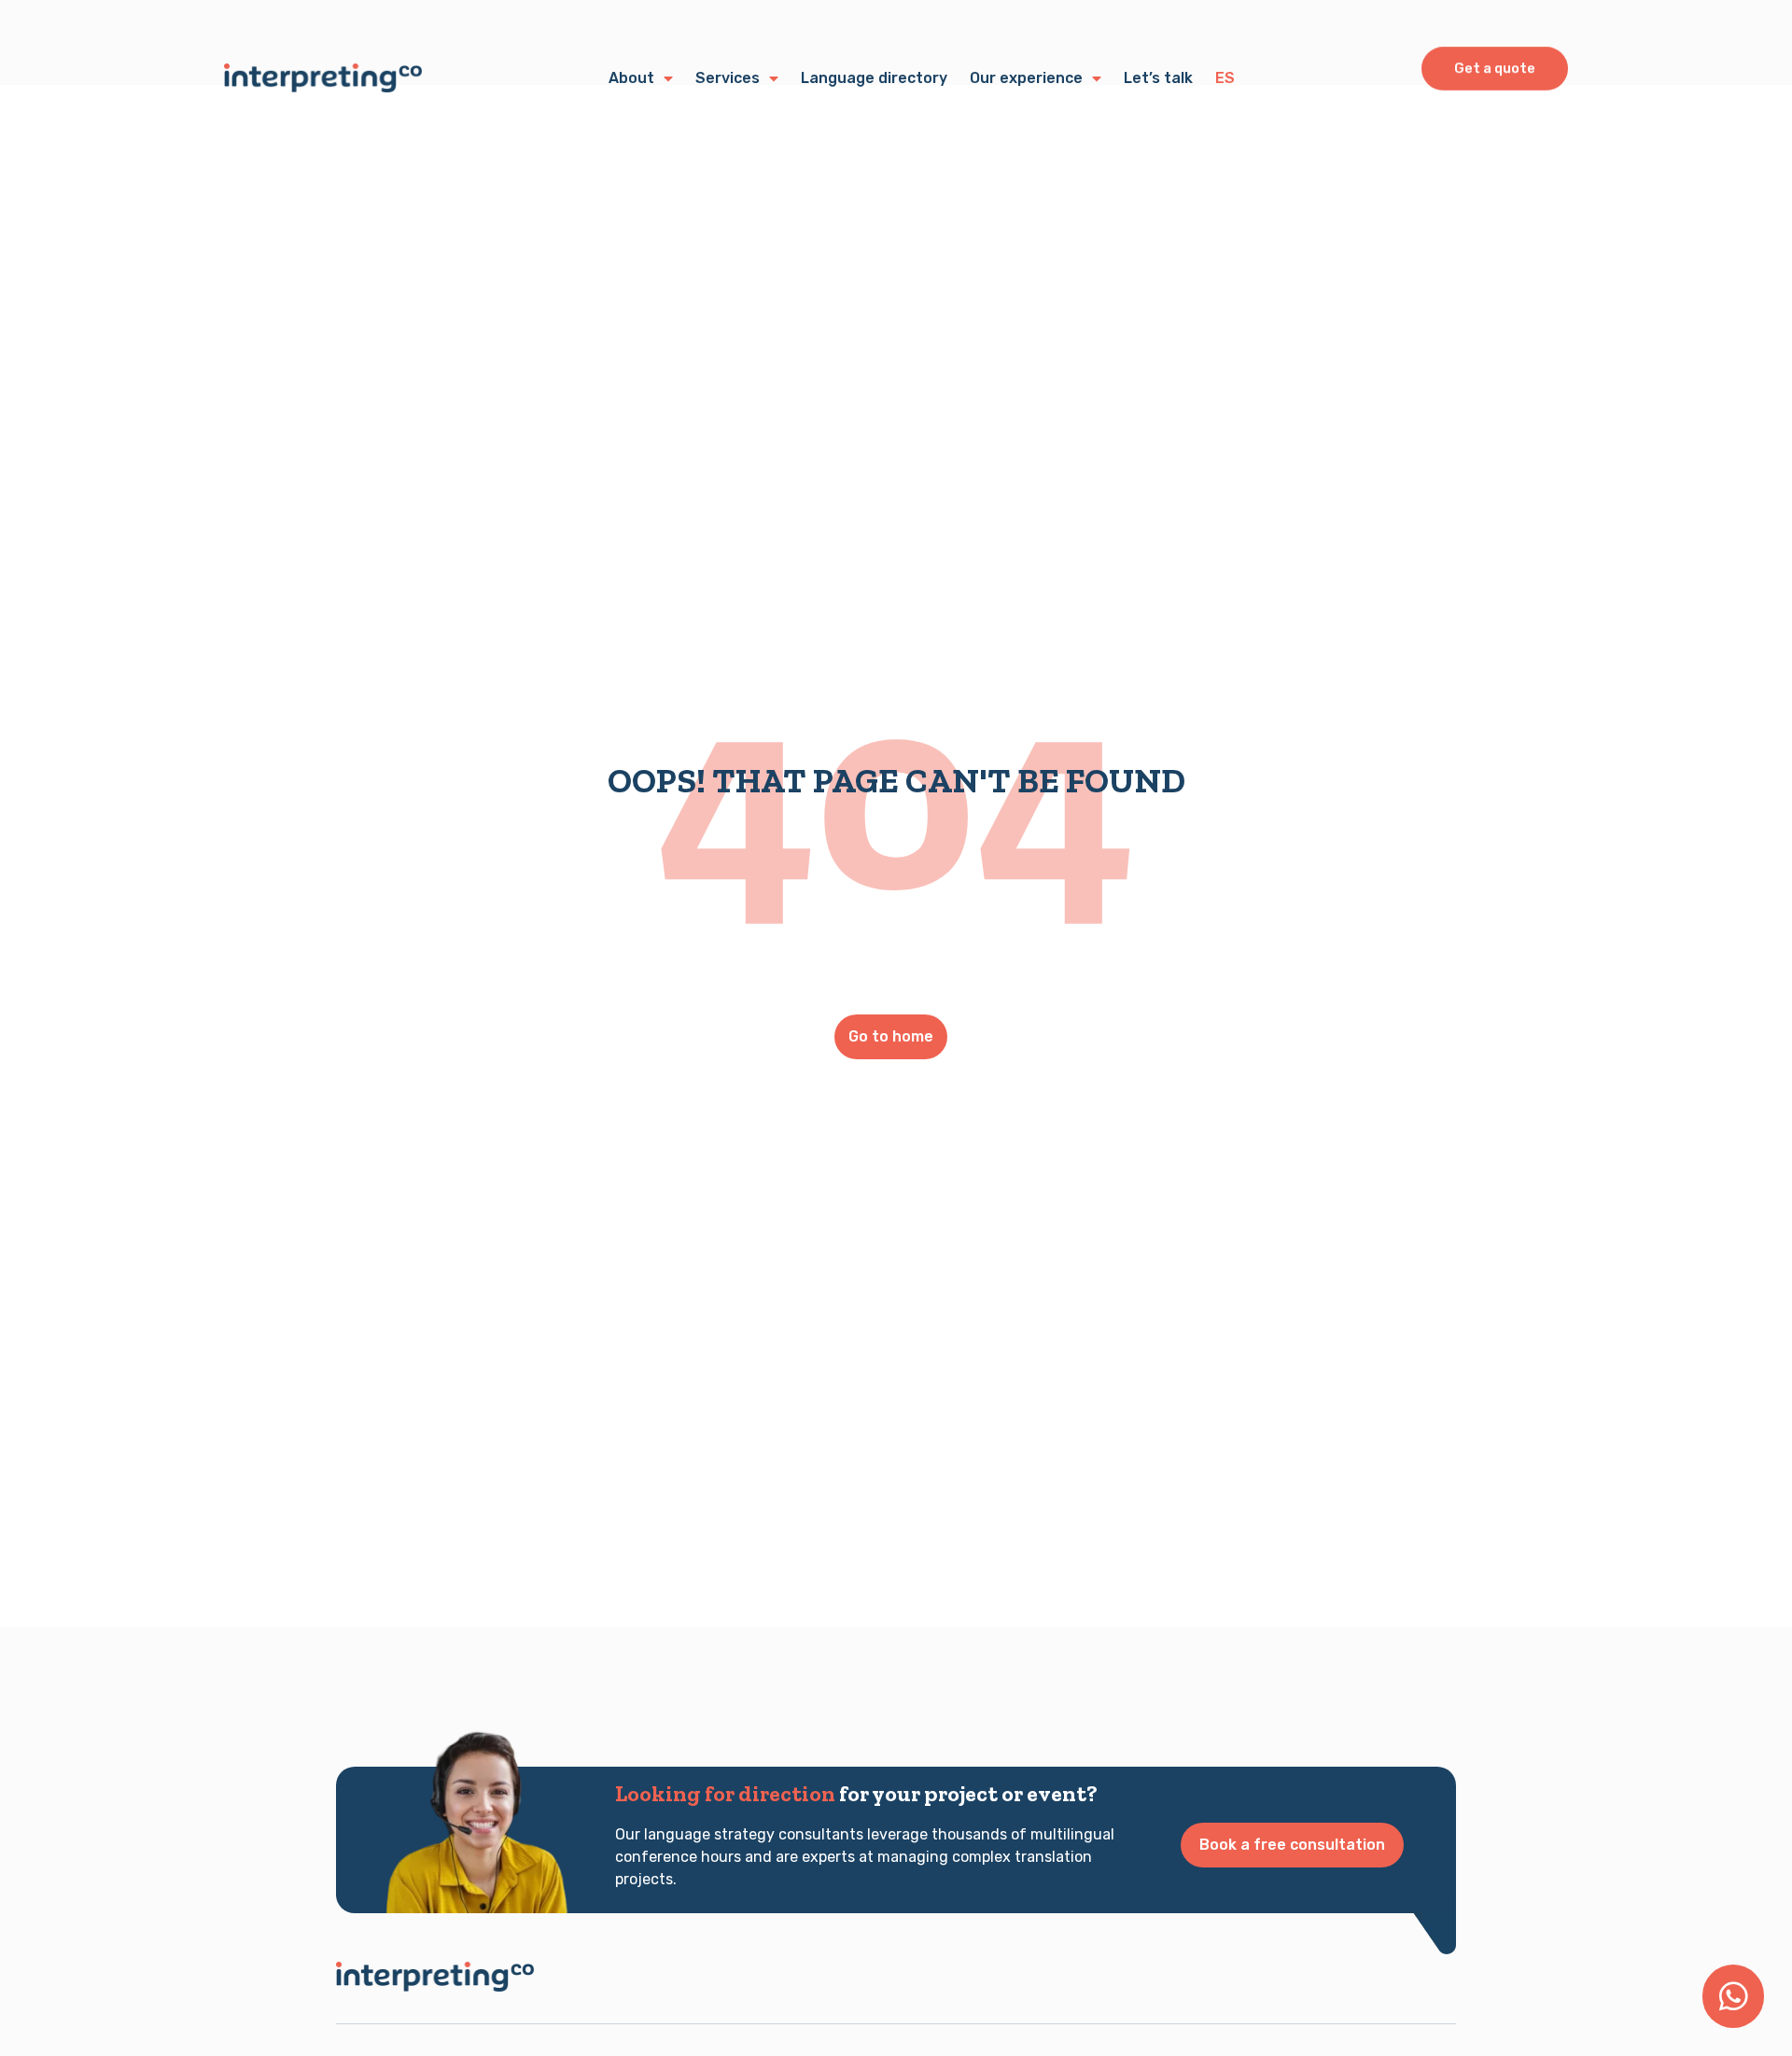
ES (1225, 78)
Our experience (1026, 78)
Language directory (874, 78)
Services (728, 78)
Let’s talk (1158, 78)
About (631, 78)
